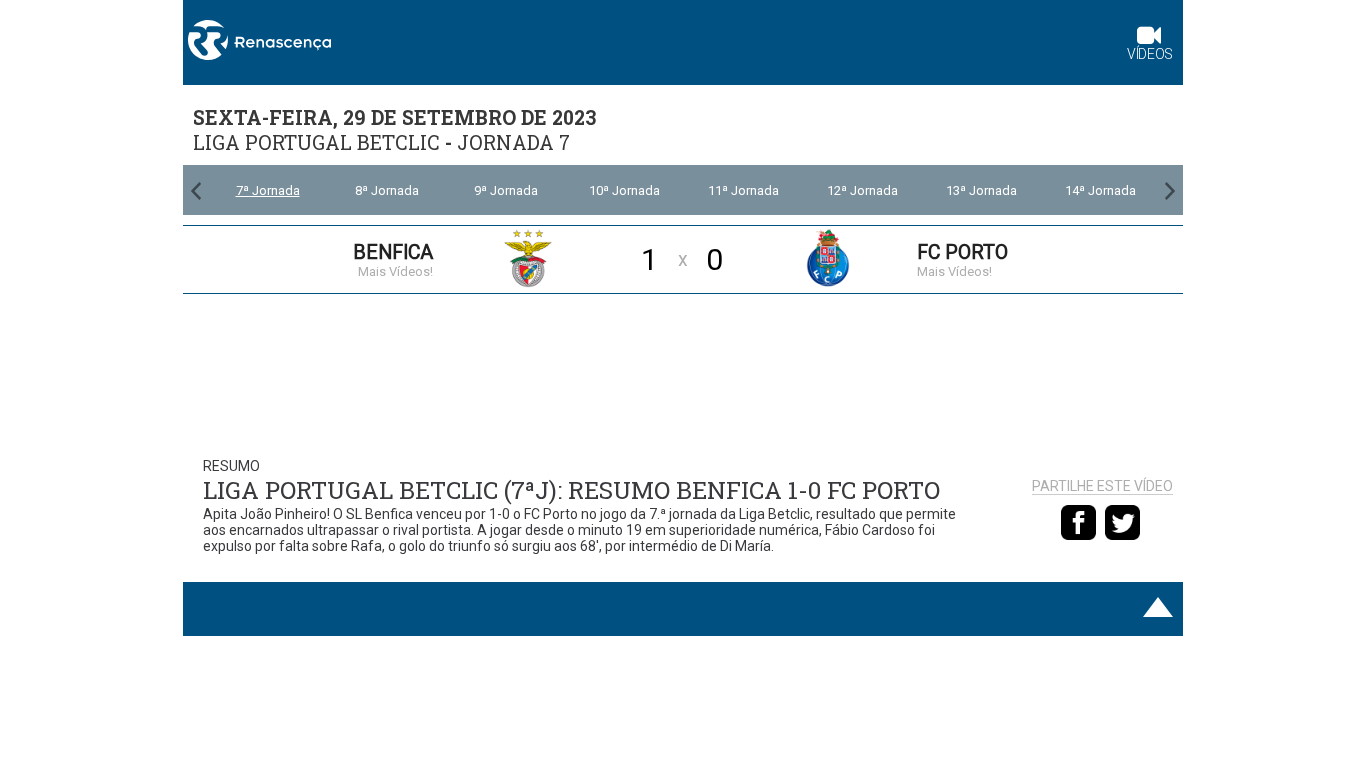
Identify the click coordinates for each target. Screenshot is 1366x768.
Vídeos (1150, 54)
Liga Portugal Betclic (316, 142)
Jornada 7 (513, 142)
